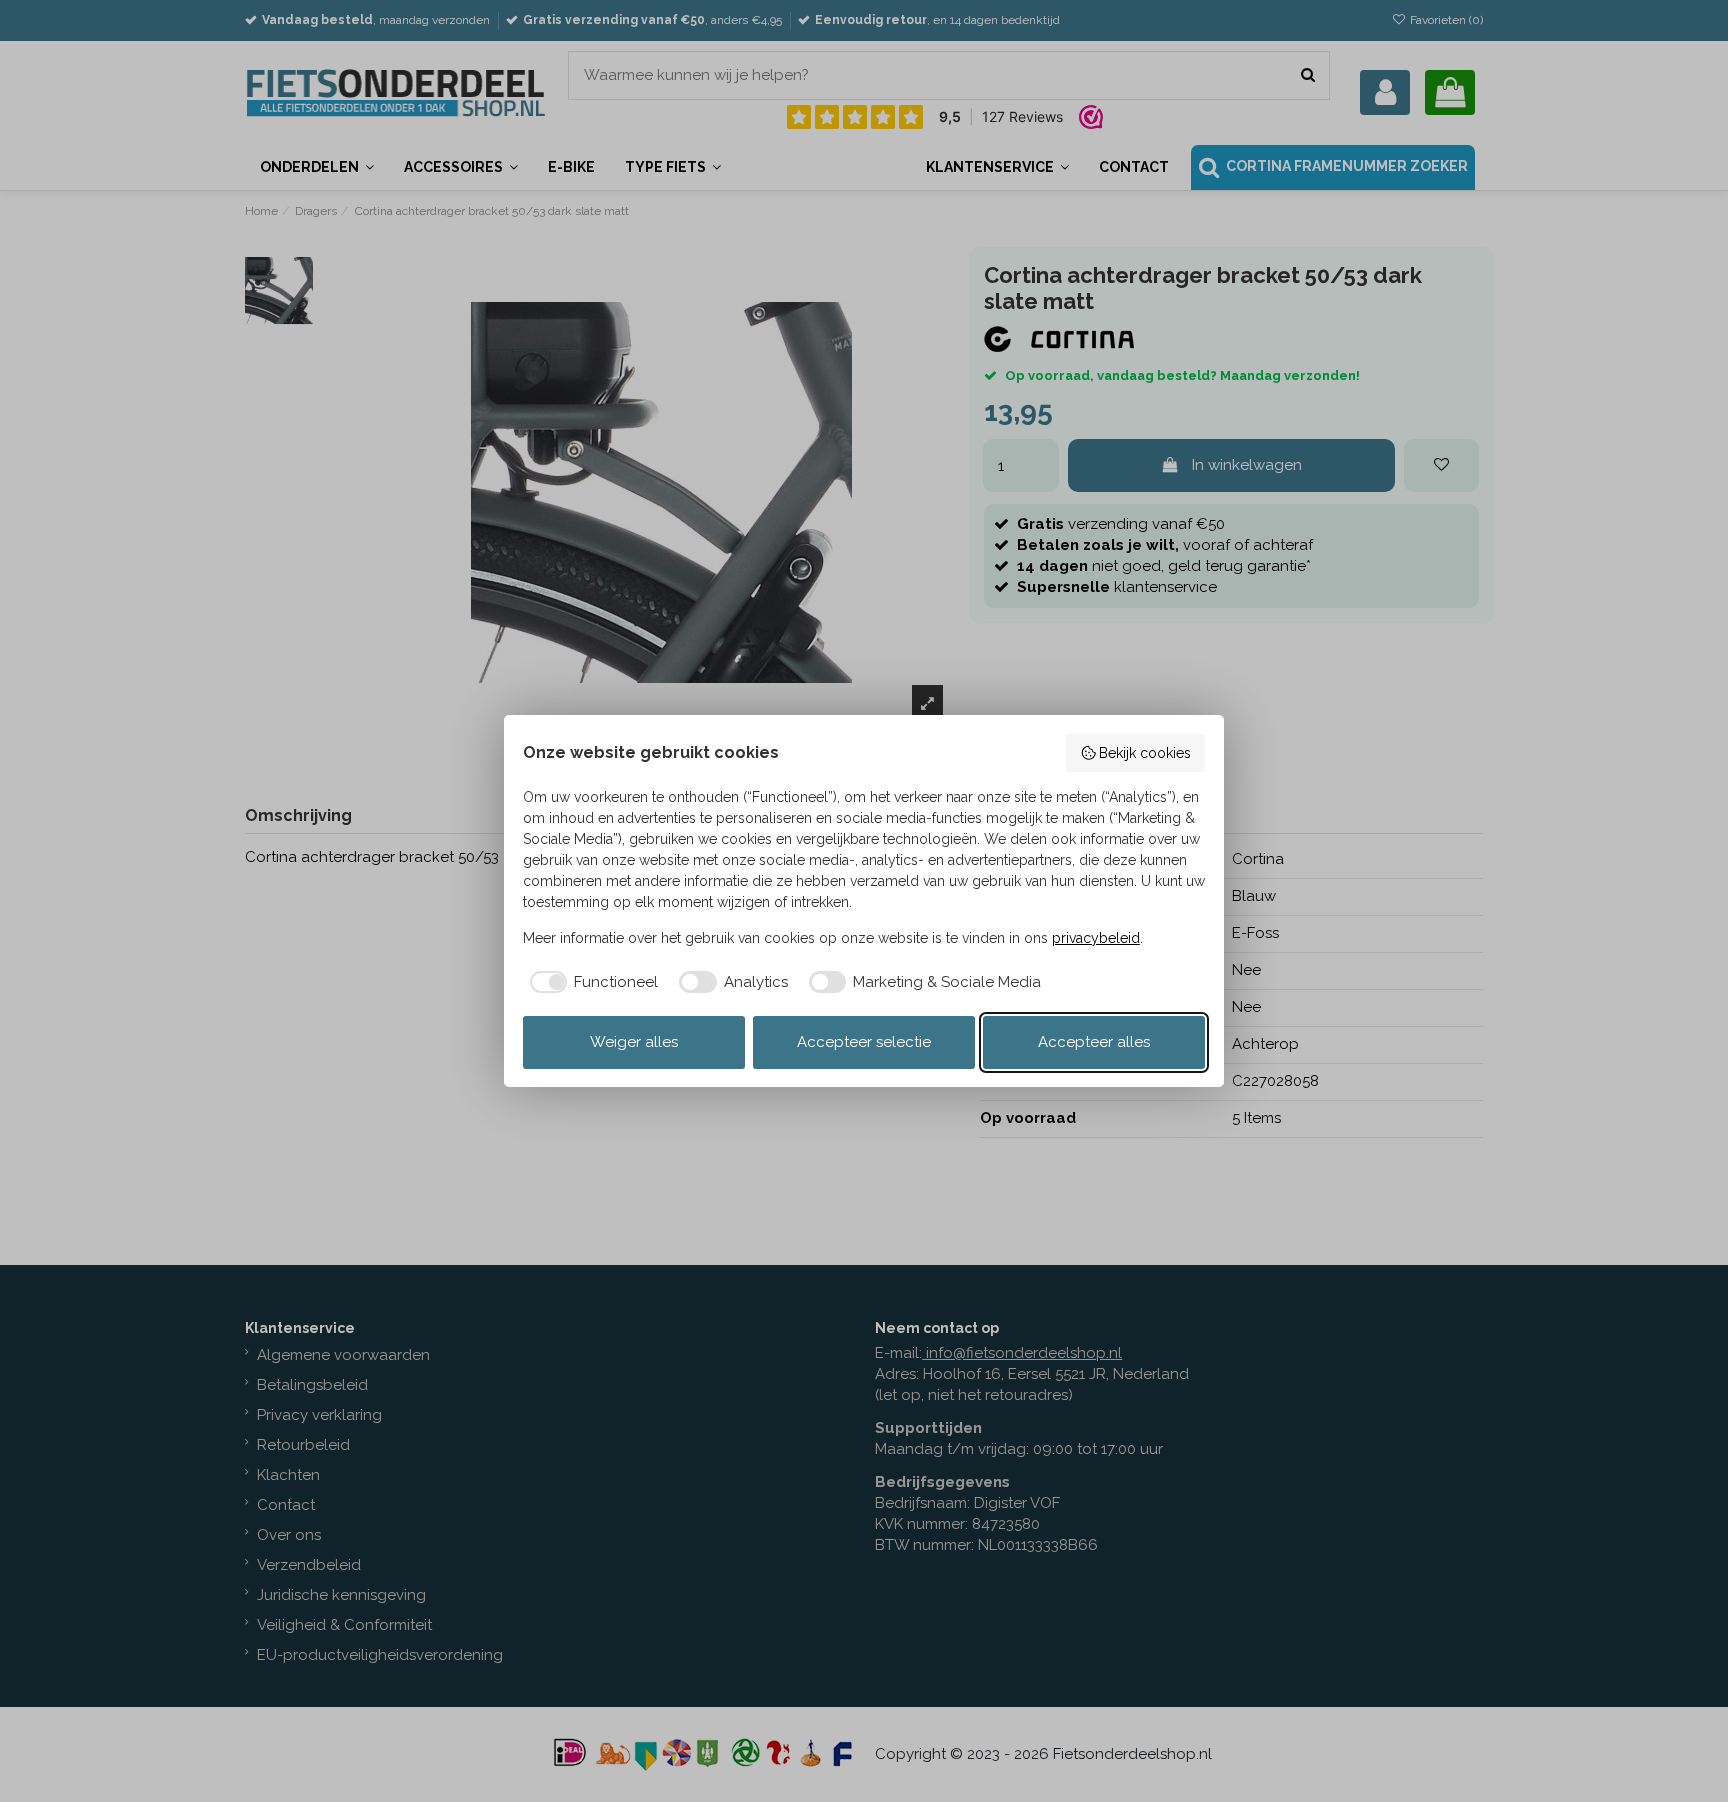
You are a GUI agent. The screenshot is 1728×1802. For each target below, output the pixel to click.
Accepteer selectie (864, 1042)
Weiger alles (634, 1042)
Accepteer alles (1094, 1042)
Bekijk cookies (1145, 753)
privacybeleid (1096, 938)
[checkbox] (591, 982)
